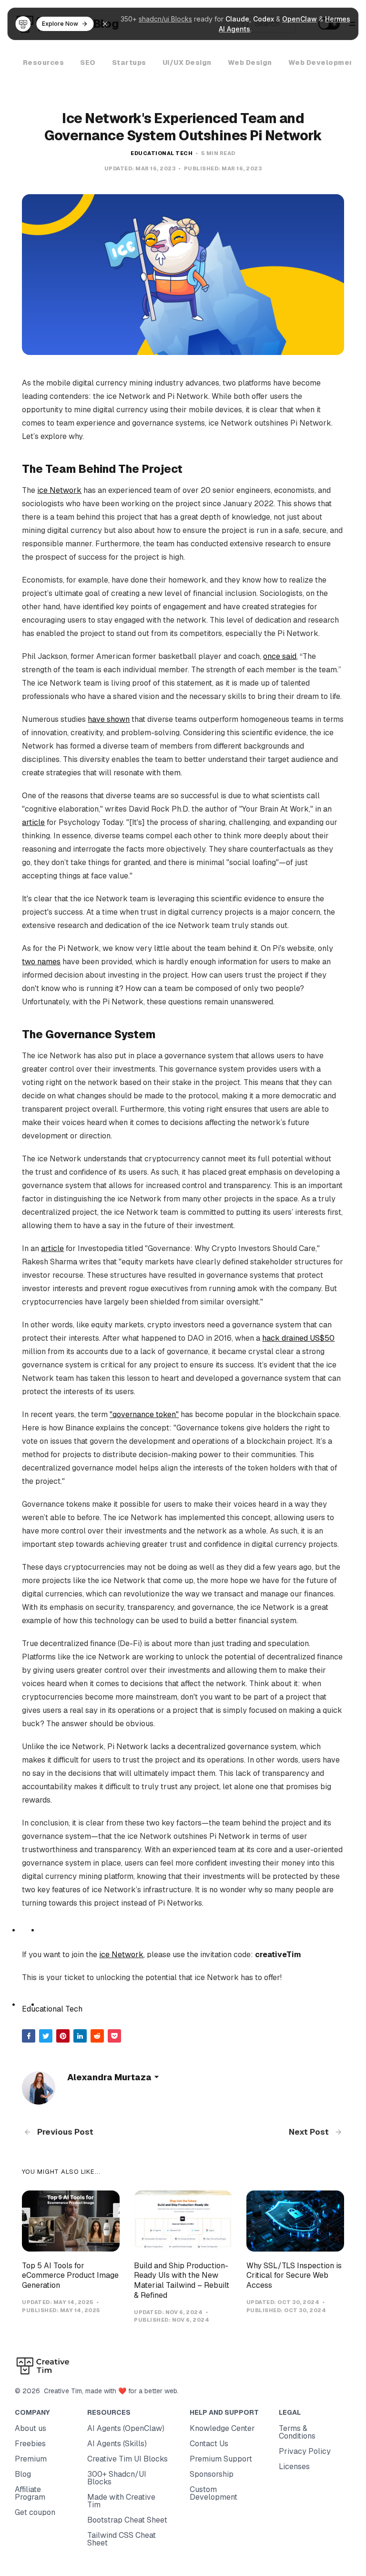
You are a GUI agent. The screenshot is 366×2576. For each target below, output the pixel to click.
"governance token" (144, 1414)
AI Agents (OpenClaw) (126, 2428)
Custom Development (213, 2493)
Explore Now (60, 24)
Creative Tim (61, 2391)
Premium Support (221, 2459)
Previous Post (64, 2132)
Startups (129, 63)
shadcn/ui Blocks (165, 19)
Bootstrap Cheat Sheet (127, 2520)
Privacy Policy (305, 2451)
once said (280, 656)
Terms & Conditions (297, 2432)
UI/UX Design (187, 63)
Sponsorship (212, 2474)
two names (41, 962)
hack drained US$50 (298, 1338)
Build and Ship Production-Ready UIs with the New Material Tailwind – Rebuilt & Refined (182, 2280)
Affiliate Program (30, 2493)
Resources (44, 63)
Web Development (323, 63)
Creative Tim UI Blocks (127, 2459)
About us (30, 2428)
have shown (109, 719)
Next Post (310, 2132)
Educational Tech (162, 153)
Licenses (294, 2466)
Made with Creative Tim (121, 2501)
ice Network (59, 490)
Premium (31, 2459)
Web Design (250, 63)
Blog (23, 2474)
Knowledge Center (222, 2428)
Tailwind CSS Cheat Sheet (122, 2539)
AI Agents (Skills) (117, 2444)
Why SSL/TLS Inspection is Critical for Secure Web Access (294, 2276)
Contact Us (209, 2444)
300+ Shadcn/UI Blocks (117, 2478)
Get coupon (35, 2512)
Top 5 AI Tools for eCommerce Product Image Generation (70, 2276)
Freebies (30, 2444)
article (33, 822)
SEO (88, 63)
